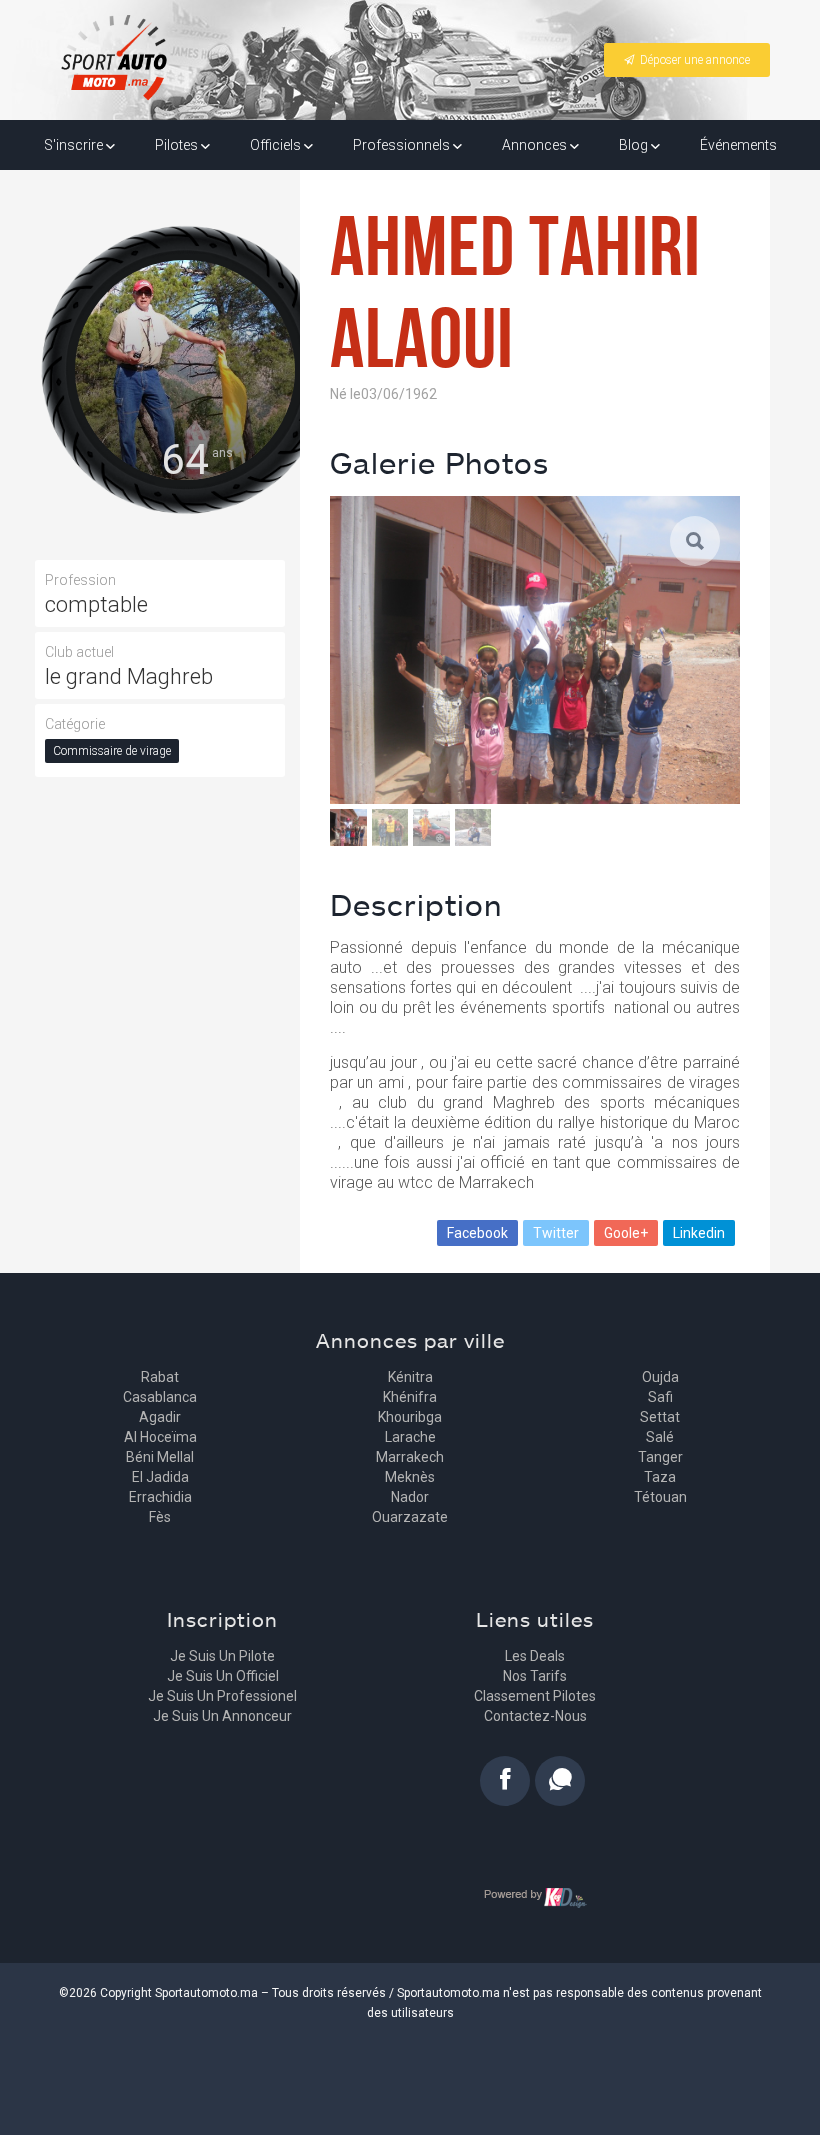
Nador (410, 1497)
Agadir (160, 1417)
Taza (660, 1477)
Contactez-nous (535, 1716)
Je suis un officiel (223, 1676)
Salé (660, 1437)
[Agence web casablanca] (535, 1897)
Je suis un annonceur (222, 1716)
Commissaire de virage (112, 751)
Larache (410, 1437)
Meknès (410, 1477)
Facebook (477, 1233)
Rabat (160, 1377)
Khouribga (410, 1417)
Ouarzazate (410, 1517)
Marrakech (410, 1457)
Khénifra (410, 1397)
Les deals (535, 1656)
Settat (660, 1417)
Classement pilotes (535, 1696)
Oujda (660, 1377)
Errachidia (160, 1497)
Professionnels (403, 145)
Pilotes (178, 145)
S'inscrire (75, 145)
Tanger (660, 1457)
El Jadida (160, 1477)
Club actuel (79, 652)
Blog (635, 145)
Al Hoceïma (160, 1437)
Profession (80, 580)
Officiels (277, 145)
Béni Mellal (160, 1457)
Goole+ (626, 1233)
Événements (738, 145)
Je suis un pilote (222, 1656)
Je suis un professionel (222, 1696)
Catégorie (75, 724)
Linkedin (699, 1233)
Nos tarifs (535, 1676)
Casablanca (160, 1397)
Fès (160, 1517)
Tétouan (660, 1497)
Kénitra (410, 1377)
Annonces (536, 145)
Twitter (556, 1233)
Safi (660, 1397)
